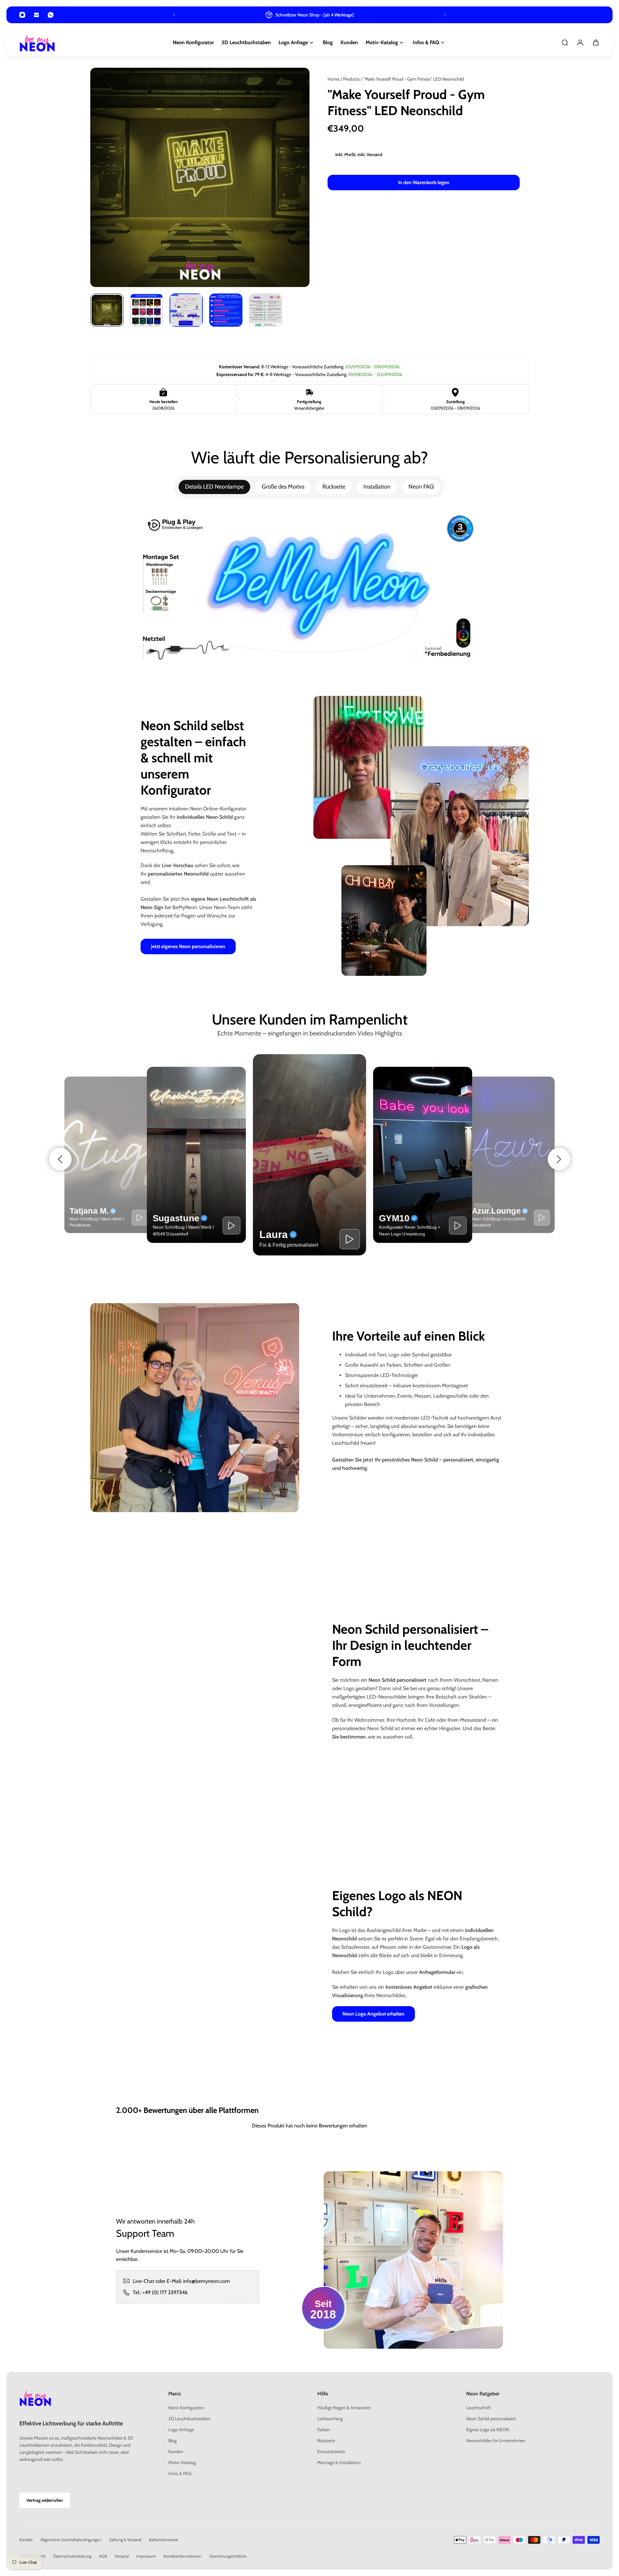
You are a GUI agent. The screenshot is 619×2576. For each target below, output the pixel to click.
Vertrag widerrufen (45, 2500)
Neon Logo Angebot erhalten (373, 2014)
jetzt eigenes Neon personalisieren (188, 946)
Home (334, 79)
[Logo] (37, 43)
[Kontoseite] (580, 43)
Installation (377, 487)
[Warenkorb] (596, 43)
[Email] (36, 15)
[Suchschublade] (565, 43)
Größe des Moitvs (283, 487)
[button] (60, 1159)
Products (352, 79)
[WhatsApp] (51, 15)
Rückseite (334, 487)
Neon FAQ (421, 487)
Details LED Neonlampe (214, 487)
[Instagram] (22, 15)
